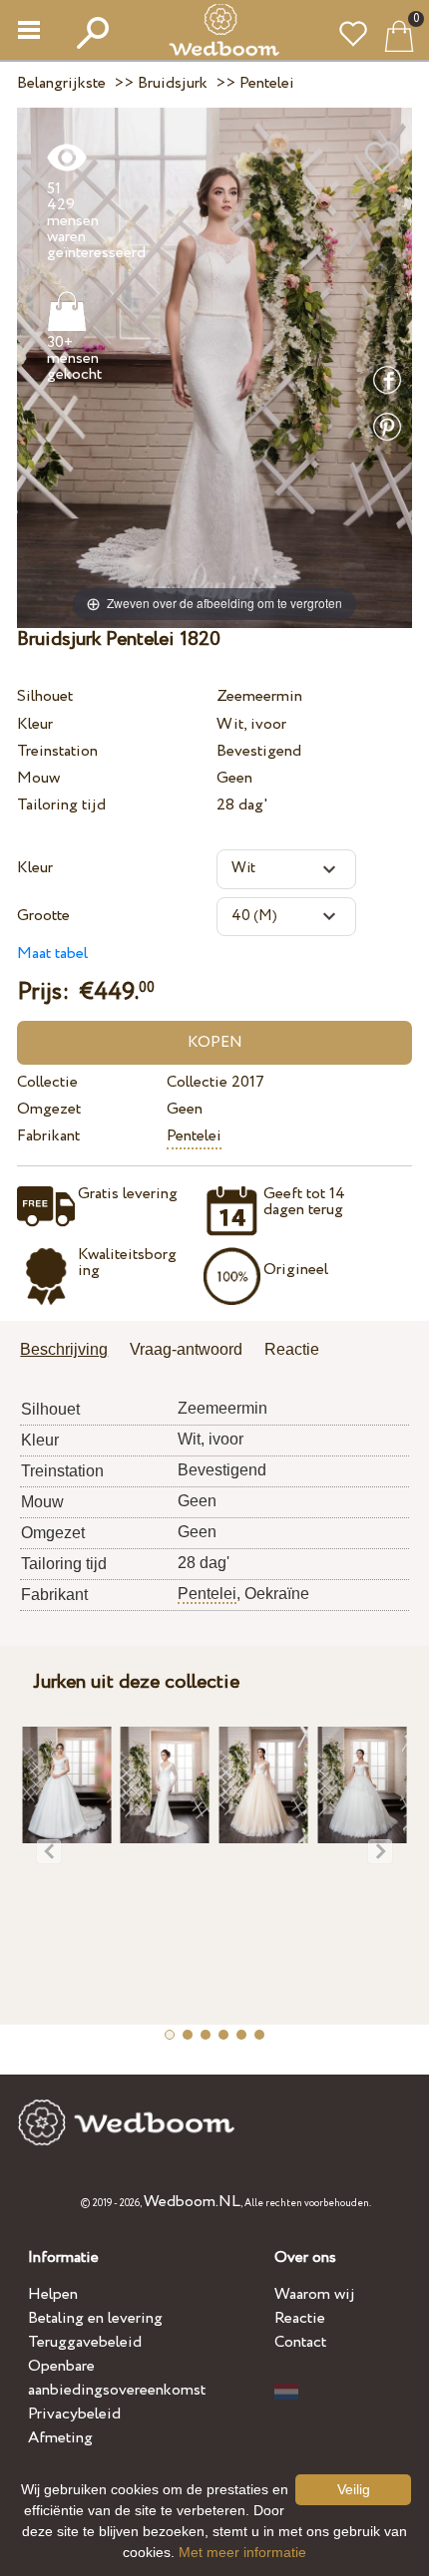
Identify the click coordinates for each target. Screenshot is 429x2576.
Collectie (47, 1082)
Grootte (43, 916)
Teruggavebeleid (85, 2342)
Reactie (300, 2318)
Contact (300, 2342)
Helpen (53, 2294)
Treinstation (57, 751)
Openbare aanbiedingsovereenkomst (117, 2378)
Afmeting (60, 2438)
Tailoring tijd (61, 805)
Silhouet (45, 696)
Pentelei (194, 1136)
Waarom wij (315, 2294)
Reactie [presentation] (292, 1349)
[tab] (71, 1351)
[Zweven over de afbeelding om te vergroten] (214, 366)
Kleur (35, 724)
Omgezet (49, 1109)
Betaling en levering (95, 2318)
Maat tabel (52, 954)
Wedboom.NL (192, 2202)
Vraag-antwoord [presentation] (186, 1349)
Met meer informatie (242, 2552)
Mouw (38, 778)
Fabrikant (48, 1136)
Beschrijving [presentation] (64, 1349)
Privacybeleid (74, 2414)
